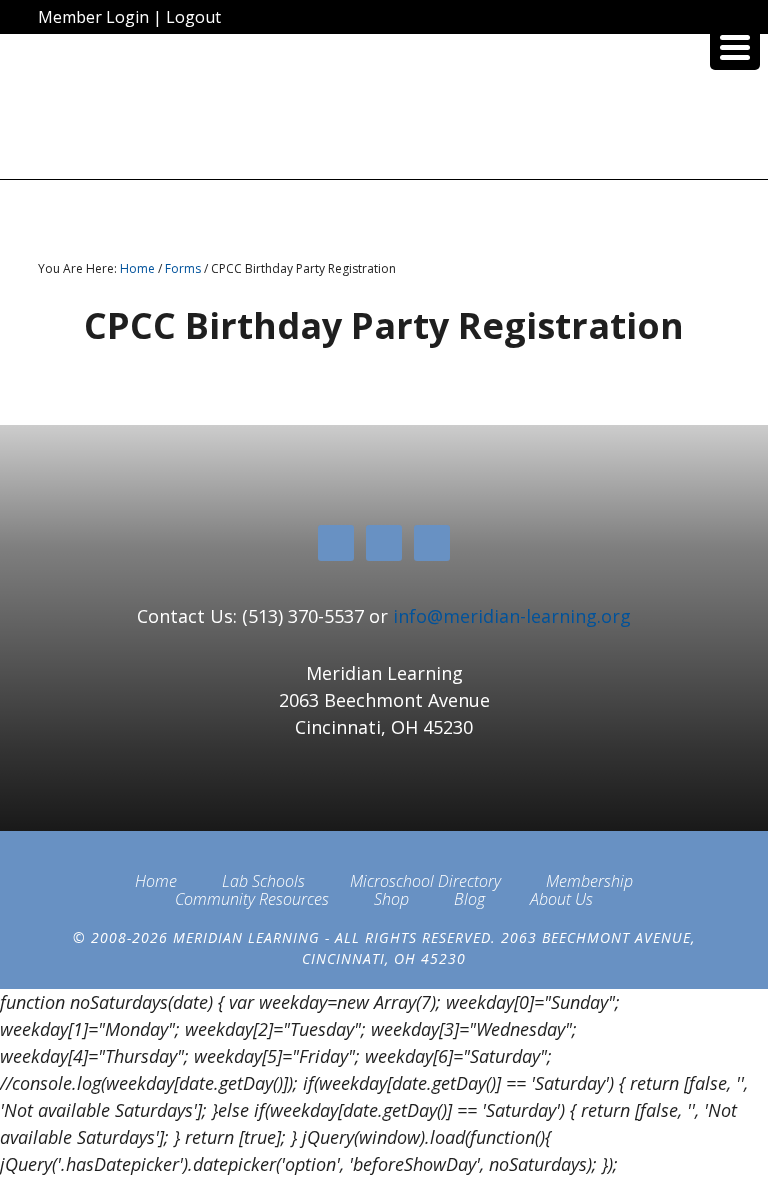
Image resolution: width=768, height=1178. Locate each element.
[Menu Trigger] (735, 45)
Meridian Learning (383, 114)
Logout (193, 17)
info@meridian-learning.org (512, 616)
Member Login (93, 17)
